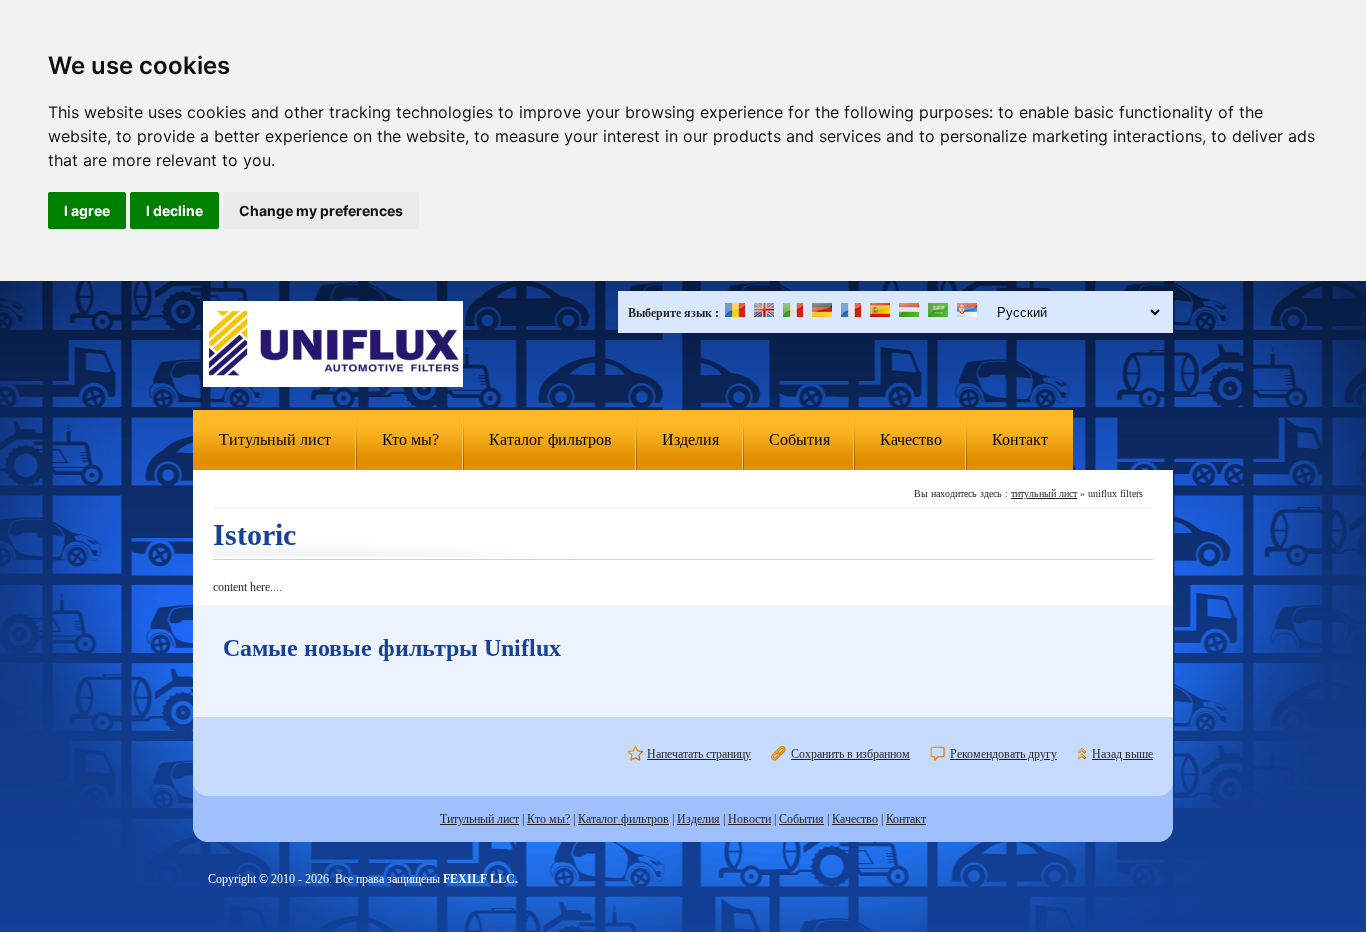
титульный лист (1044, 493)
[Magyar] (909, 313)
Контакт (1020, 439)
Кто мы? (410, 439)
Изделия (690, 439)
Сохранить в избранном (850, 754)
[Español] (880, 313)
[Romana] (735, 313)
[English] (764, 313)
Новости (749, 819)
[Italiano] (793, 313)
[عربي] (938, 313)
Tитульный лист (275, 439)
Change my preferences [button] (321, 210)
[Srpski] (967, 313)
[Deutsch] (822, 313)
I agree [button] (87, 210)
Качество (911, 439)
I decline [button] (174, 210)
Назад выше (1122, 754)
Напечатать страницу (699, 754)
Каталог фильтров (550, 439)
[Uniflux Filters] (333, 346)
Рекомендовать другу (1003, 754)
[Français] (851, 313)
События (799, 439)
